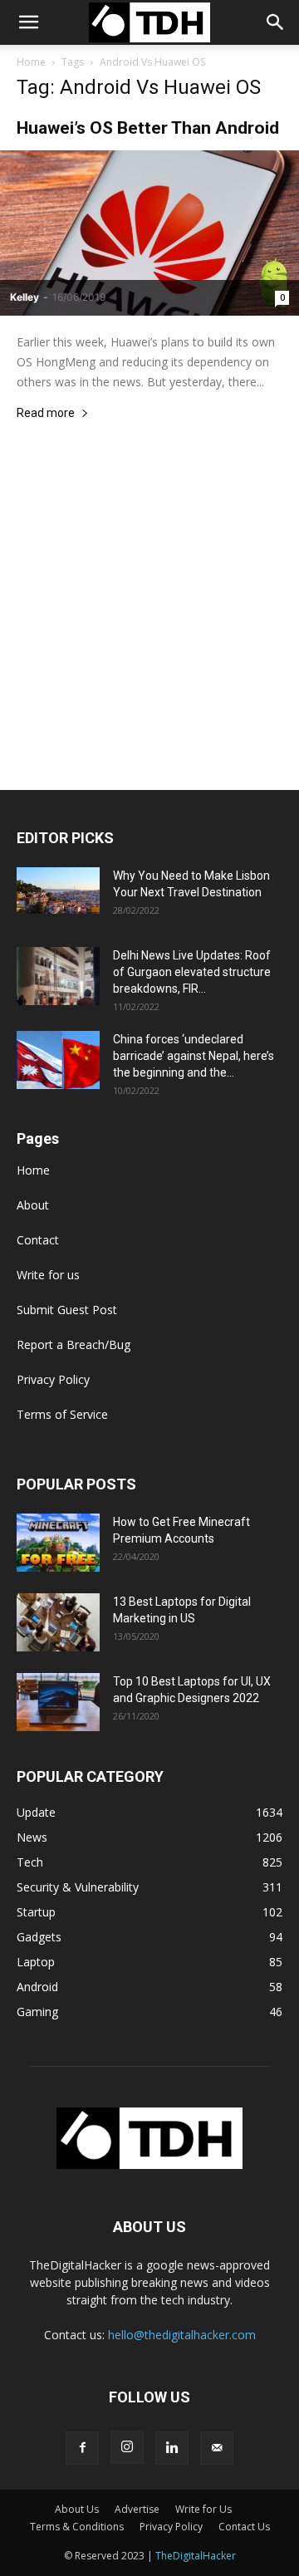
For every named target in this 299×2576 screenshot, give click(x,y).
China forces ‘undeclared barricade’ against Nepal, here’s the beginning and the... (194, 1056)
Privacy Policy (53, 1379)
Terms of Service (62, 1414)
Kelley (25, 297)
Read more (46, 413)
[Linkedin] (172, 2448)
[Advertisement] (149, 632)
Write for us (48, 1275)
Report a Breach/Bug (74, 1344)
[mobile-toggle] (28, 22)
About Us (77, 2509)
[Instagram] (127, 2447)
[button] (276, 22)
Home (31, 62)
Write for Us (203, 2509)
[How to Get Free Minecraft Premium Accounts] (58, 1543)
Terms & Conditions (77, 2527)
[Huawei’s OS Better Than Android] (149, 233)
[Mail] (217, 2448)
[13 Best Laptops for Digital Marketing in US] (58, 1622)
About (33, 1205)
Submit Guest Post (67, 1310)
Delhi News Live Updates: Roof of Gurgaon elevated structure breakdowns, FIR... (192, 972)
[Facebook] (82, 2448)
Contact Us (244, 2527)
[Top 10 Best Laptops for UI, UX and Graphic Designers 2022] (58, 1702)
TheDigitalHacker (196, 2556)
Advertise (137, 2509)
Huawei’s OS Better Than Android (148, 128)
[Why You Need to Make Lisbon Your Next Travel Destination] (58, 891)
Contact (38, 1240)
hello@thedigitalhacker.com (182, 2335)
